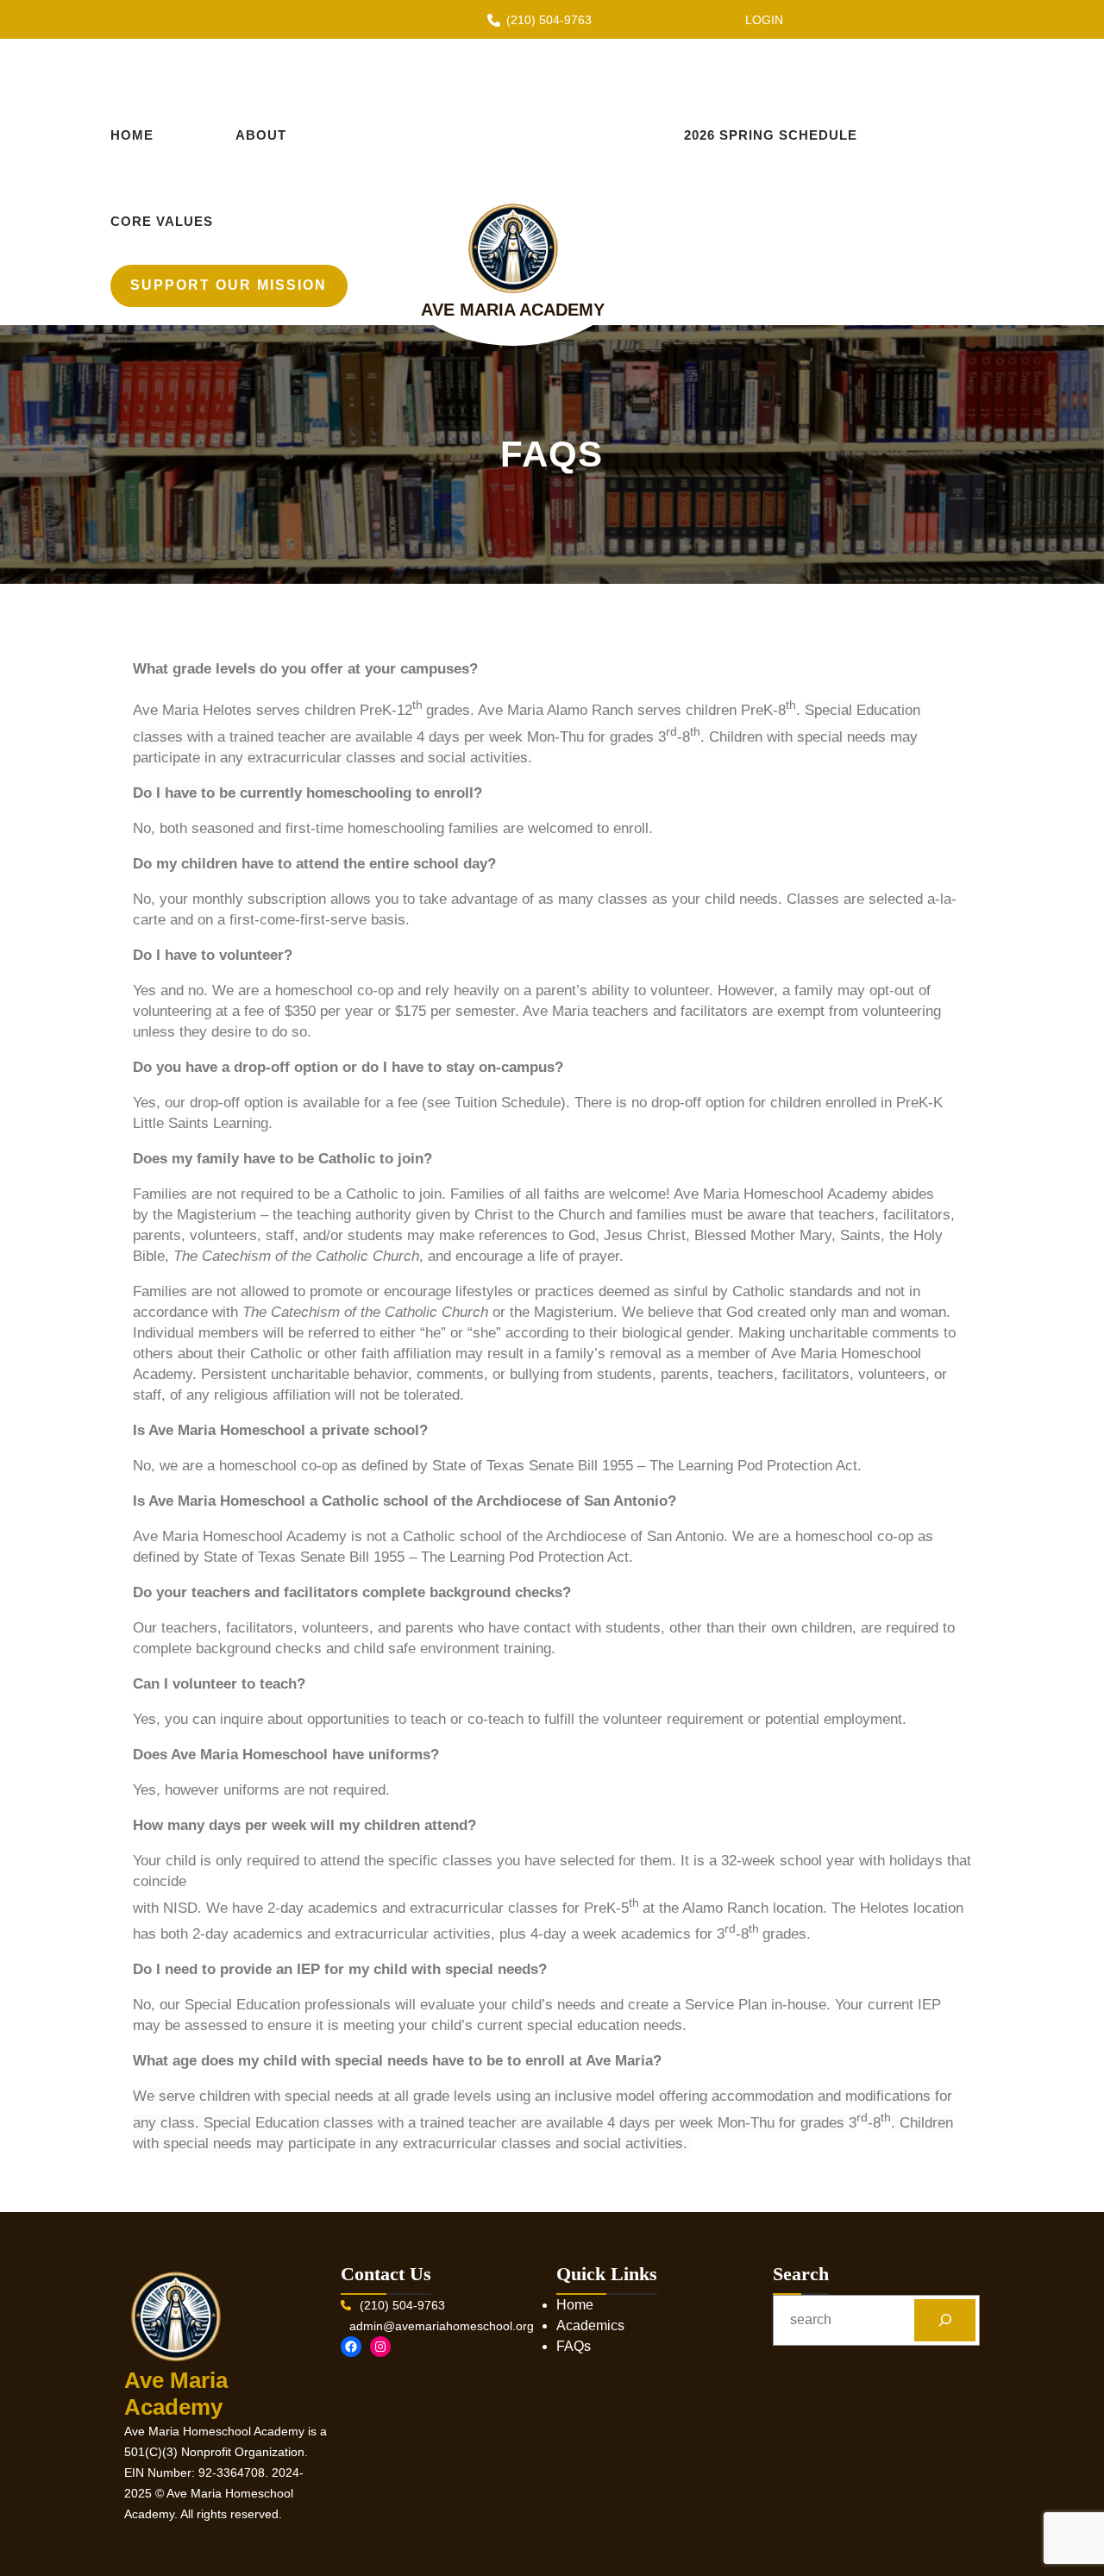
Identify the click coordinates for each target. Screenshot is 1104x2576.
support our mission (229, 285)
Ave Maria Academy (513, 310)
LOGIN (764, 20)
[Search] (945, 2320)
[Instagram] (380, 2347)
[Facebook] (351, 2347)
